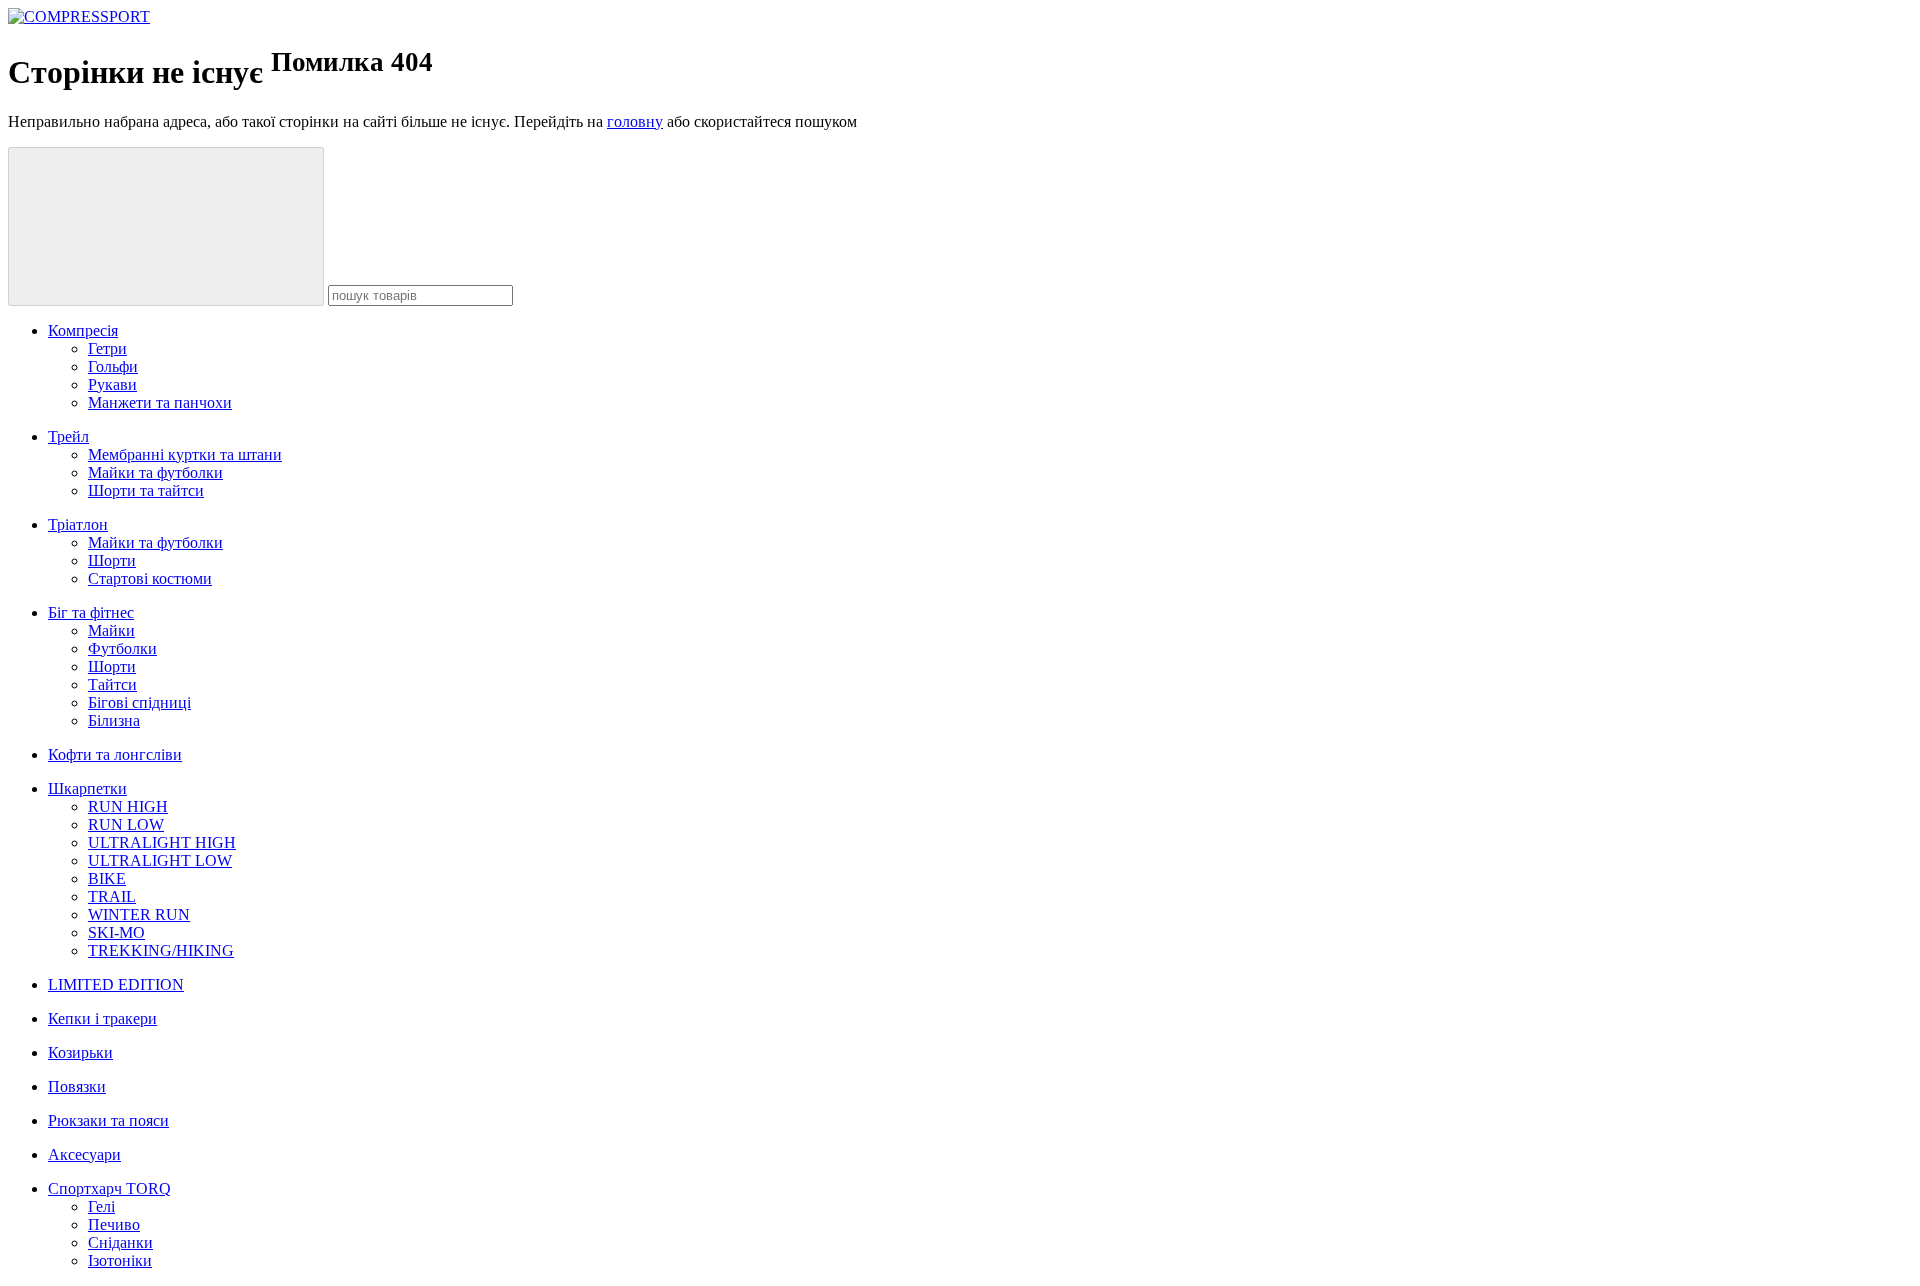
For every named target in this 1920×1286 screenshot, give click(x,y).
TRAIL (112, 896)
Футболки (122, 648)
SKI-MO (116, 932)
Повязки (77, 1086)
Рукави (112, 384)
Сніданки (120, 1242)
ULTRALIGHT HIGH (162, 842)
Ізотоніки (120, 1260)
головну (635, 121)
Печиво (114, 1224)
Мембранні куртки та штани (185, 454)
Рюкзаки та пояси (108, 1120)
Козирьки (80, 1052)
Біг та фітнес (91, 612)
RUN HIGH (128, 806)
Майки (111, 630)
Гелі (101, 1206)
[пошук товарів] (166, 226)
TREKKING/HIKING (161, 950)
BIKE (107, 878)
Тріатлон (78, 524)
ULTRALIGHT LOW (160, 860)
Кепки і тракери (102, 1018)
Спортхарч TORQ (109, 1188)
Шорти (112, 560)
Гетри (107, 348)
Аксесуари (84, 1154)
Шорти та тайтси (146, 490)
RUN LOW (126, 824)
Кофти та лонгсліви (115, 754)
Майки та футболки (155, 472)
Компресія (83, 330)
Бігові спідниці (139, 702)
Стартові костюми (150, 578)
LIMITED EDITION (116, 984)
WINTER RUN (139, 914)
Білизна (114, 720)
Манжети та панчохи (160, 402)
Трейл (68, 436)
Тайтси (112, 684)
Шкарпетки (87, 788)
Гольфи (113, 366)
